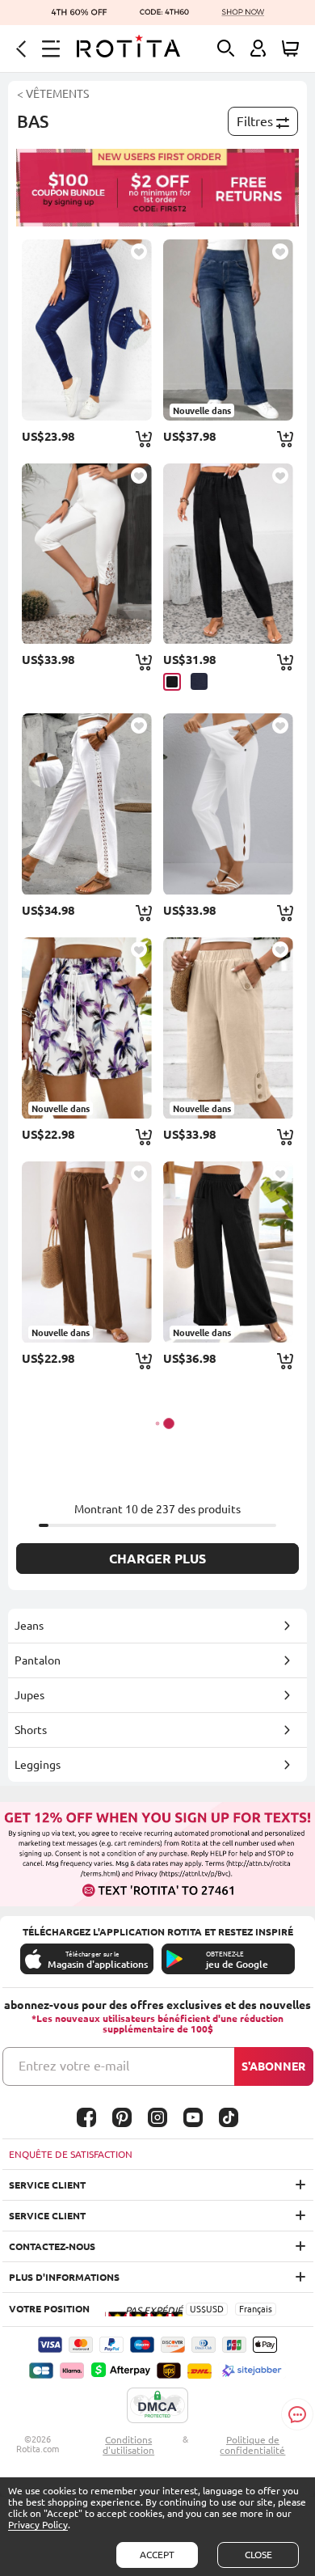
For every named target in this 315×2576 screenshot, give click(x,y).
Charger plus (157, 1559)
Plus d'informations (64, 2277)
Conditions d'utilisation (128, 2445)
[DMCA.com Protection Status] (157, 2406)
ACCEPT (157, 2555)
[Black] (172, 682)
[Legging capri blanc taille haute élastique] (87, 554)
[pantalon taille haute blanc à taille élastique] (87, 804)
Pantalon (38, 1660)
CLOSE (258, 2555)
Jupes (29, 1695)
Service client (47, 2185)
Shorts (31, 1730)
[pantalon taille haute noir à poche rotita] (228, 554)
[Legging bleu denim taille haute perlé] (87, 330)
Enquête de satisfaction (71, 2154)
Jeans (29, 1626)
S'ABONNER (273, 2066)
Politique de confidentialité (252, 2445)
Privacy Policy (38, 2525)
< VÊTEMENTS (53, 94)
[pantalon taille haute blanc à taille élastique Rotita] (228, 804)
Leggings (38, 1765)
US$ (198, 2309)
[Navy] (199, 681)
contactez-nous (52, 2246)
